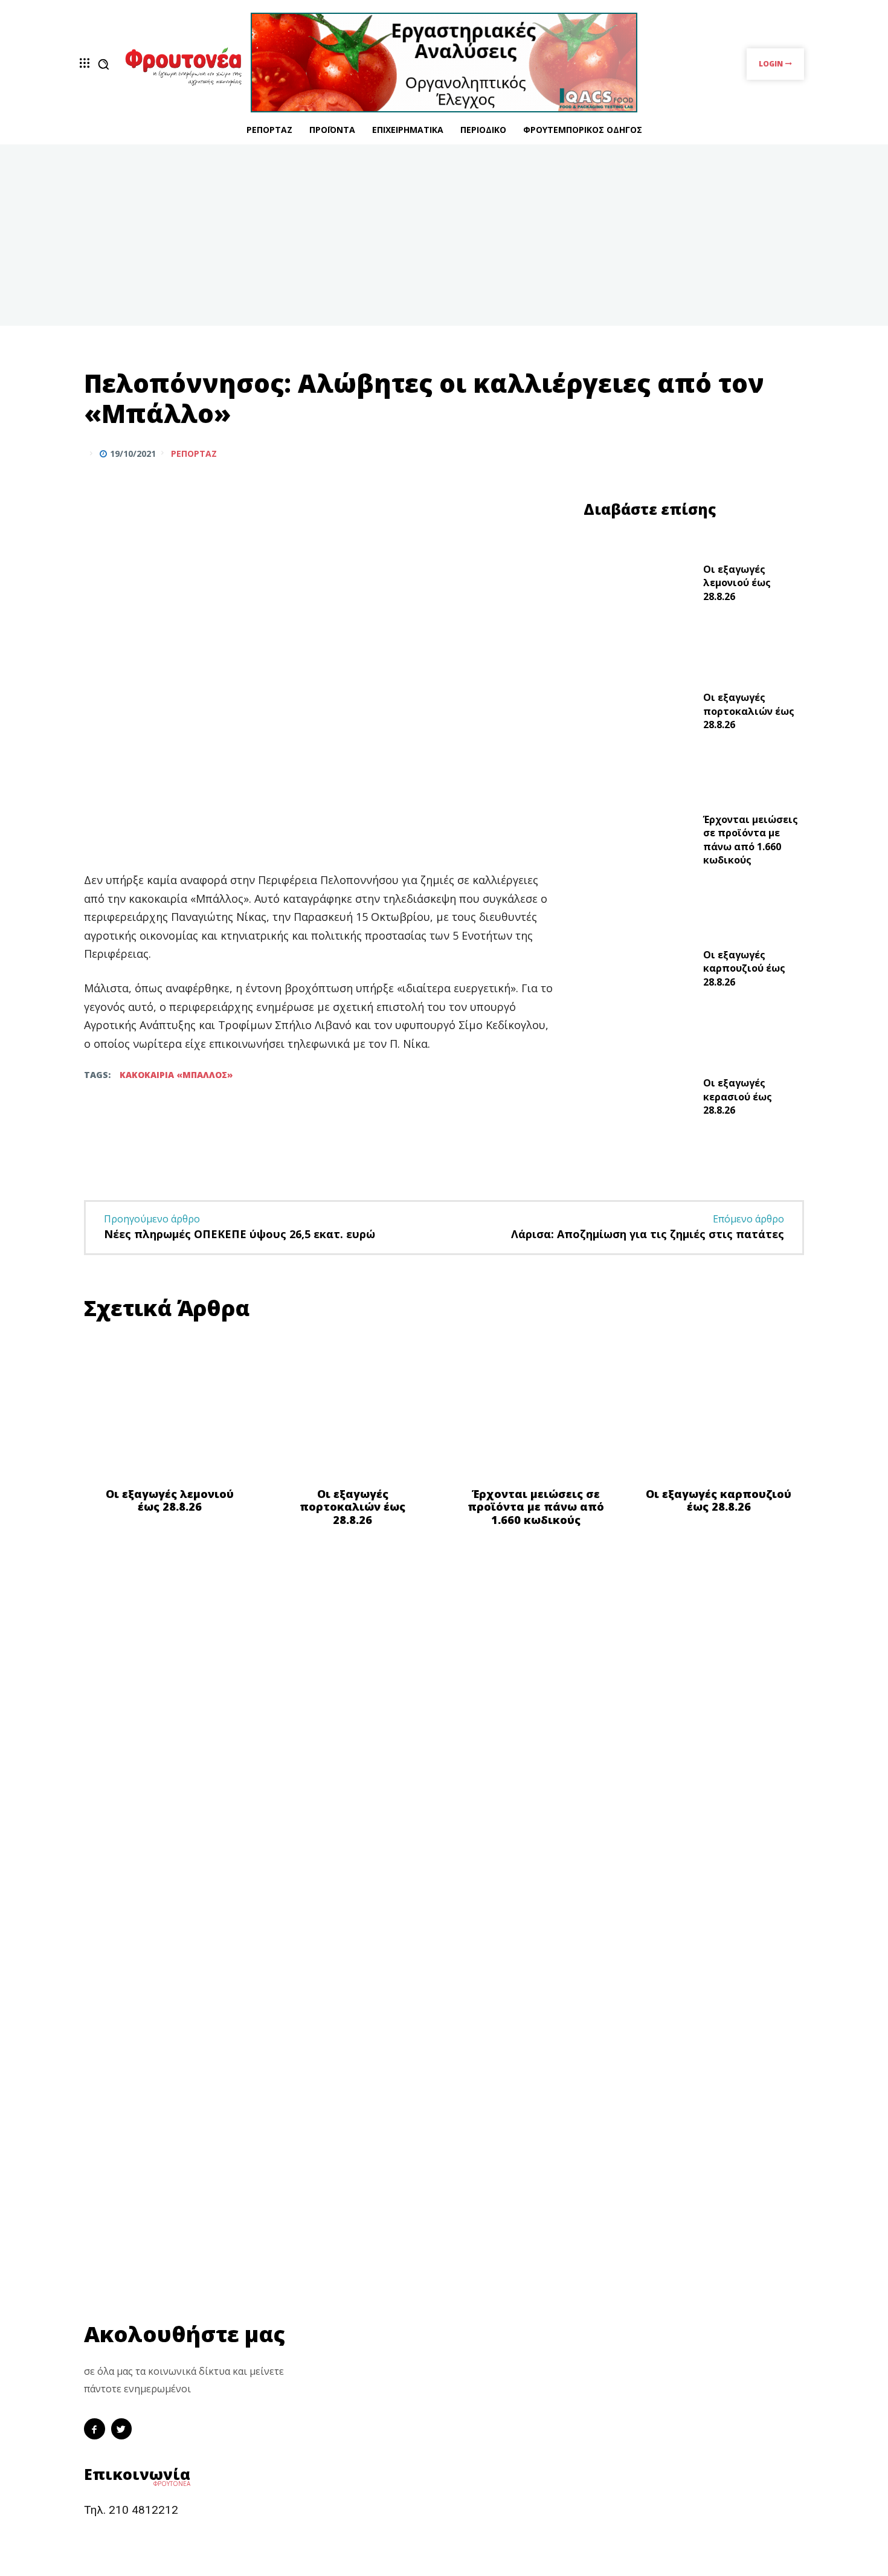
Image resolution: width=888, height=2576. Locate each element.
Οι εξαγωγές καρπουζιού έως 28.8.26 (744, 968)
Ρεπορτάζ (194, 454)
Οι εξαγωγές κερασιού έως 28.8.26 (738, 1096)
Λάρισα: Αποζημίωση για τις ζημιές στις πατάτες (648, 1234)
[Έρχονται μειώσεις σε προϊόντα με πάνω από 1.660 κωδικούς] (639, 843)
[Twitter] (763, 453)
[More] (791, 453)
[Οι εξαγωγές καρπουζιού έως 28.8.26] (639, 971)
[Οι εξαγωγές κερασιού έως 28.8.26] (639, 1100)
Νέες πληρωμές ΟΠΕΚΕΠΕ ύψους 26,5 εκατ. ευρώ (240, 1234)
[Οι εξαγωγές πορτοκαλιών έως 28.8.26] (639, 715)
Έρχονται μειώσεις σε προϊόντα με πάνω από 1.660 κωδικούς (751, 840)
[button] (103, 64)
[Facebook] (735, 453)
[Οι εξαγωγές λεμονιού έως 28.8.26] (639, 586)
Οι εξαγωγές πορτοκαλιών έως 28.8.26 (749, 711)
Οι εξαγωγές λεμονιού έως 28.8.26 (737, 583)
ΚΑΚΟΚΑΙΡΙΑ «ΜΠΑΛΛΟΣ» (176, 1075)
